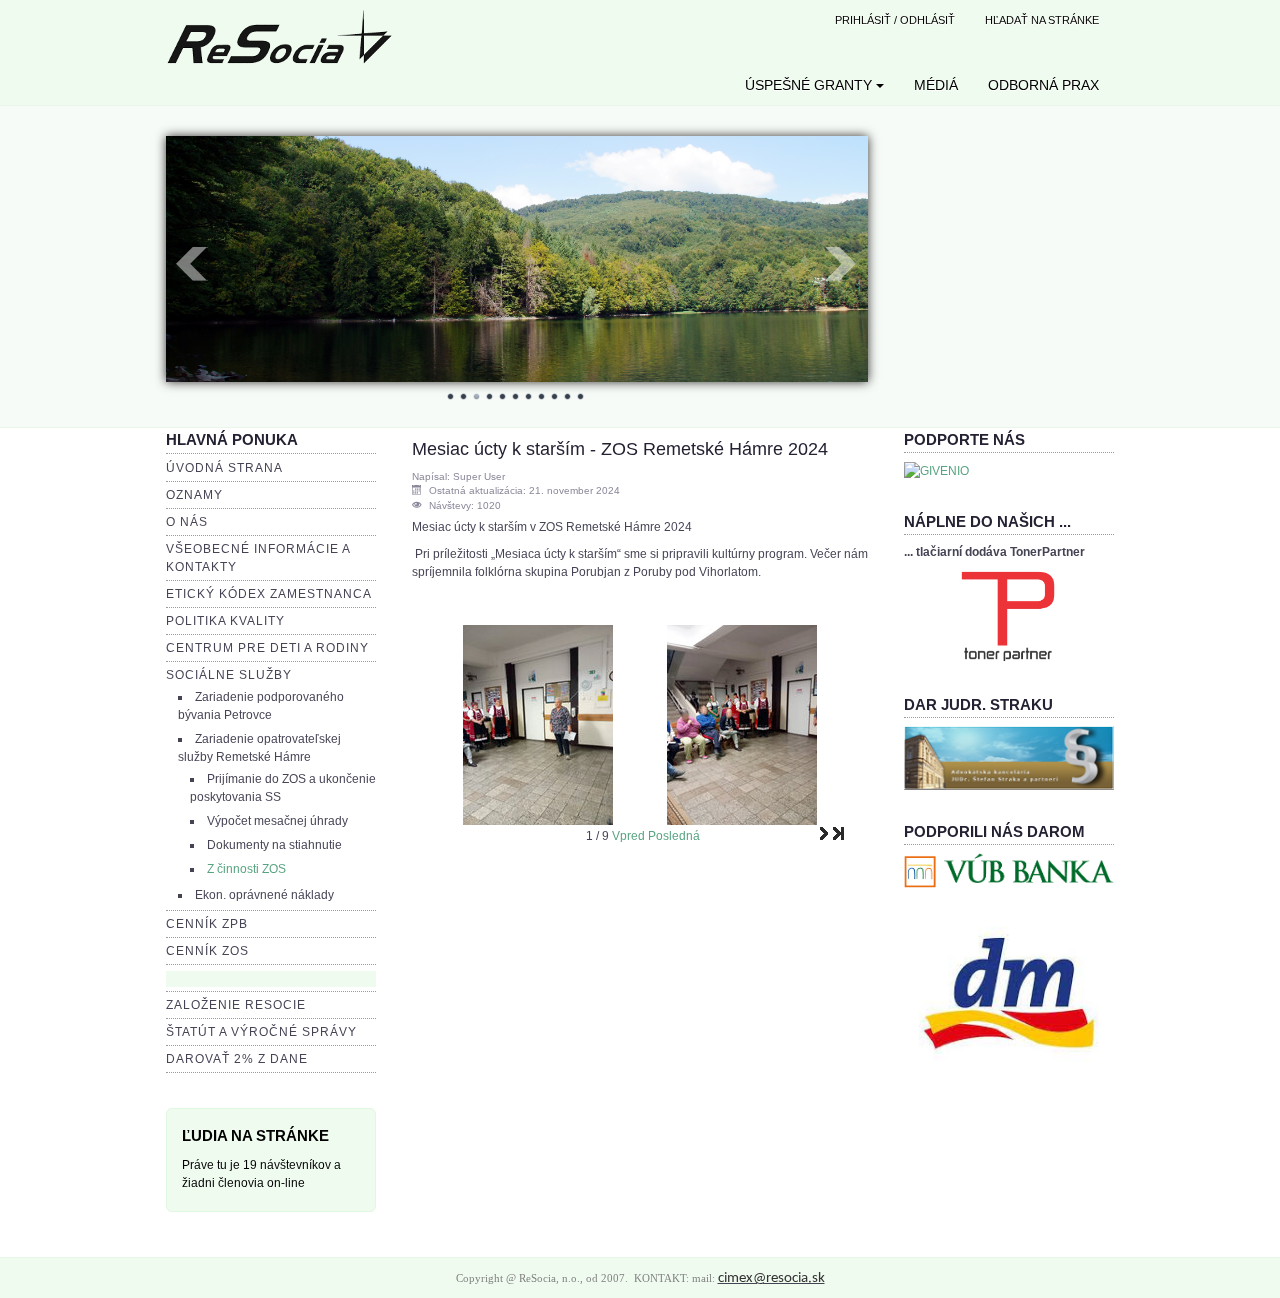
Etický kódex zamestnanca (269, 594)
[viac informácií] (1009, 757)
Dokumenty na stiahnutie (274, 845)
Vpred (628, 836)
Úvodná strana (224, 468)
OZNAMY (194, 495)
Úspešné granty (808, 85)
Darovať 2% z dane (237, 1059)
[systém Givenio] (936, 470)
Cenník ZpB (207, 924)
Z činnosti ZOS (246, 869)
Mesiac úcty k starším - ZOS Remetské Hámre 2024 (620, 449)
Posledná (674, 836)
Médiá (936, 85)
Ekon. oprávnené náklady (264, 895)
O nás (187, 522)
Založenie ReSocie (236, 1005)
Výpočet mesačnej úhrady (277, 821)
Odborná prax (1043, 85)
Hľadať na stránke (1042, 20)
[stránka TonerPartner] (1008, 615)
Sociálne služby (229, 675)
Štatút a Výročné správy (261, 1032)
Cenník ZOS (207, 951)
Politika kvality (225, 621)
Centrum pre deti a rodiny (267, 648)
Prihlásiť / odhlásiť (895, 20)
